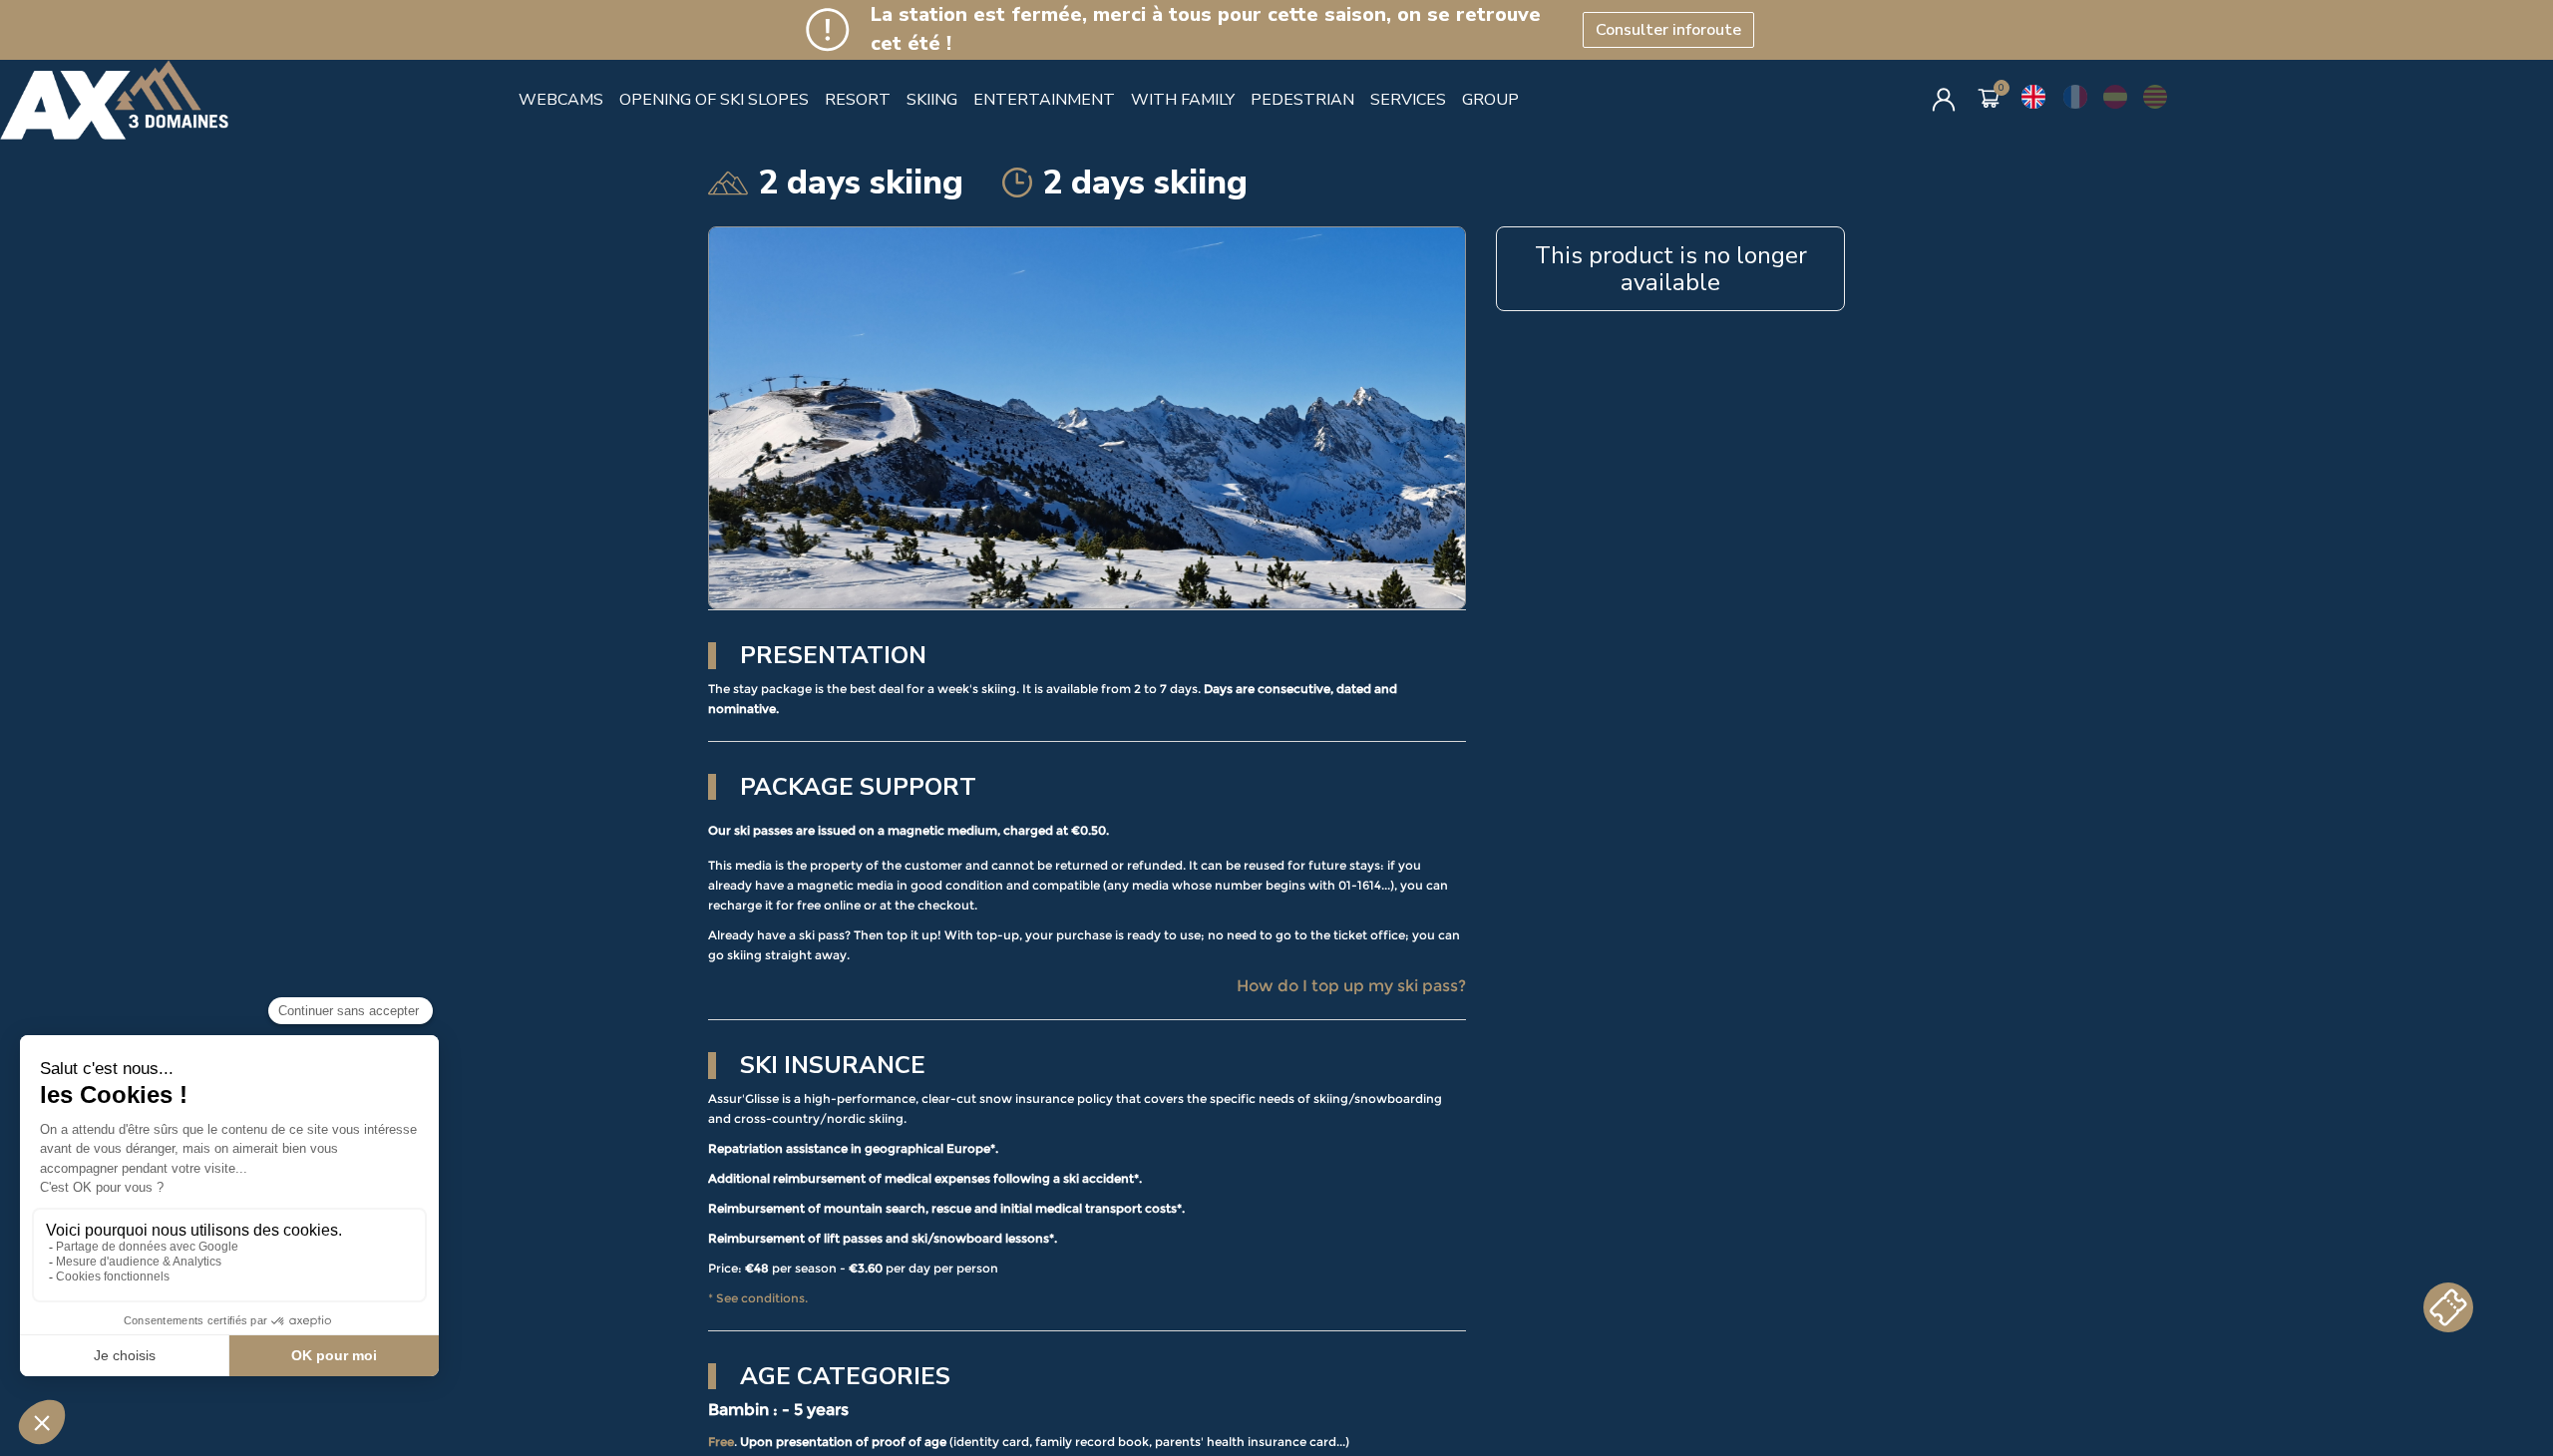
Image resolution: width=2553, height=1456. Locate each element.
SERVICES (1408, 100)
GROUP (1490, 100)
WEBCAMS (561, 100)
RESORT (858, 100)
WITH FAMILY (1183, 100)
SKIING (932, 100)
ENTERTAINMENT (1044, 100)
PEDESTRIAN (1302, 100)
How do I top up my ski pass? (1351, 986)
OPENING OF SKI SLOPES (714, 100)
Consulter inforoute (1668, 30)
